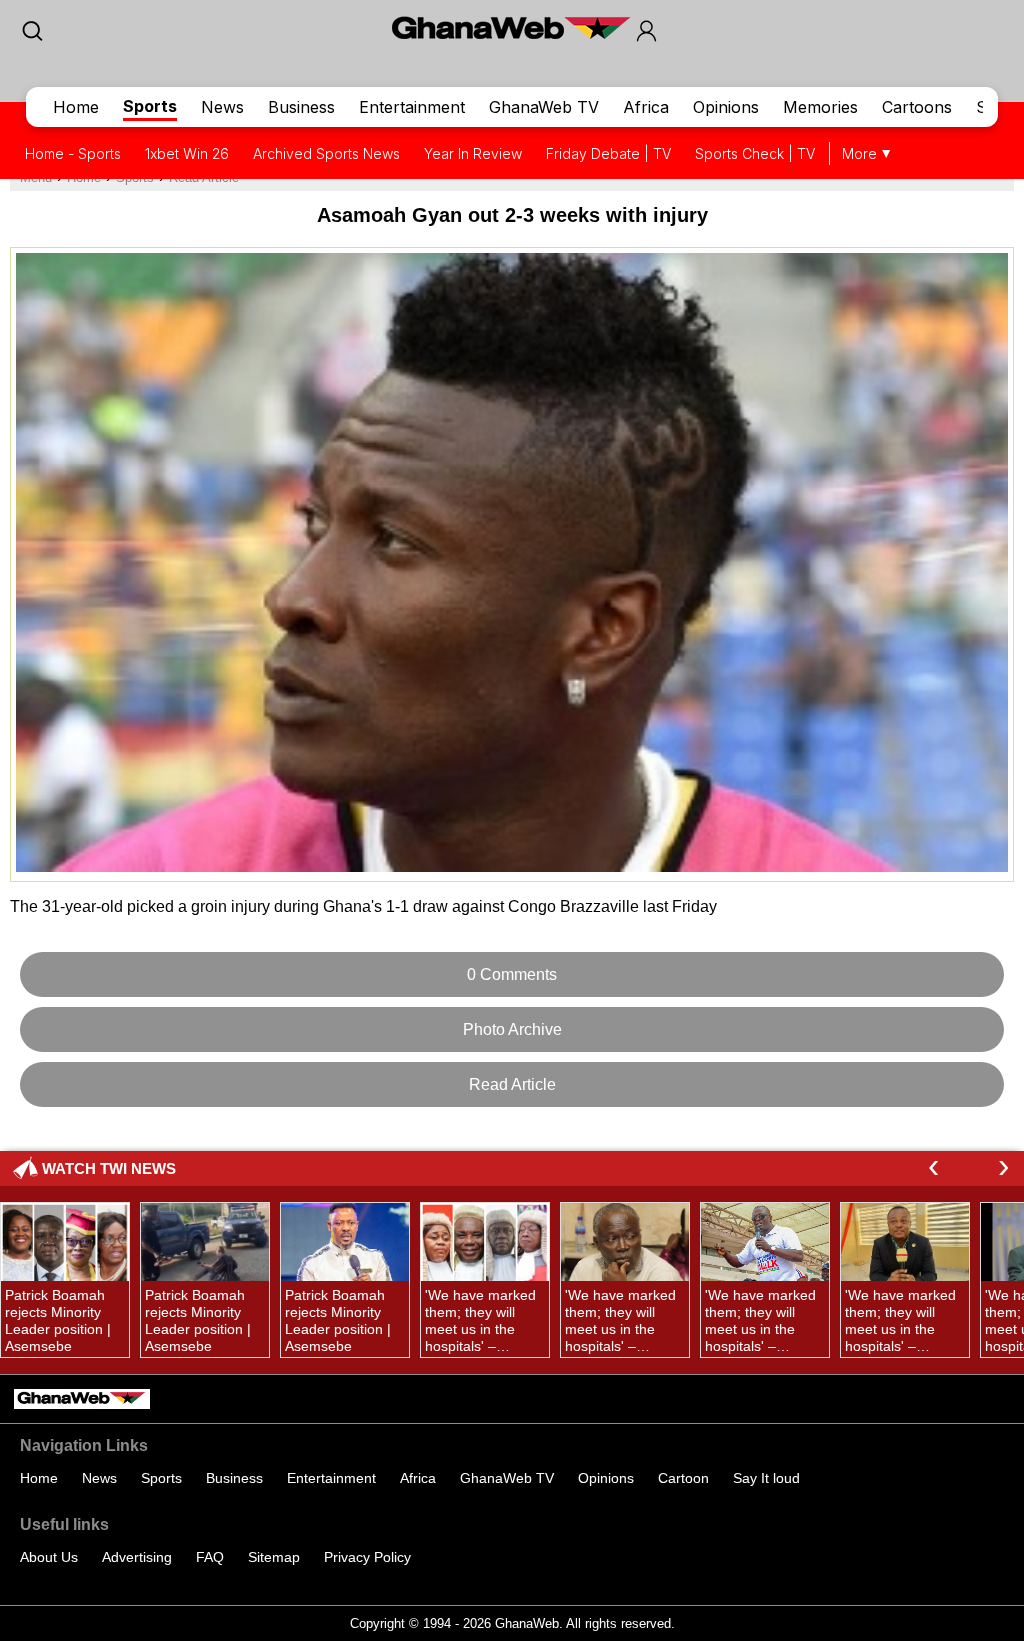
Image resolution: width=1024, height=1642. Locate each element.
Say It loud (766, 1478)
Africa (646, 107)
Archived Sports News (326, 153)
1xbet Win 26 (187, 153)
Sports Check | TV (755, 153)
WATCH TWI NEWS (109, 1168)
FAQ (210, 1557)
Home (76, 107)
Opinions (726, 107)
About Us (49, 1557)
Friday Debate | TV (608, 153)
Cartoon (683, 1478)
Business (301, 107)
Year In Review (473, 153)
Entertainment (412, 107)
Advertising (137, 1557)
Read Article (512, 1084)
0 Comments (512, 974)
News (222, 107)
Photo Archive (512, 1029)
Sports (150, 106)
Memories (820, 107)
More (859, 153)
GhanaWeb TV (544, 107)
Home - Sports (73, 153)
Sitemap (274, 1557)
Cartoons (917, 107)
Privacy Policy (367, 1557)
